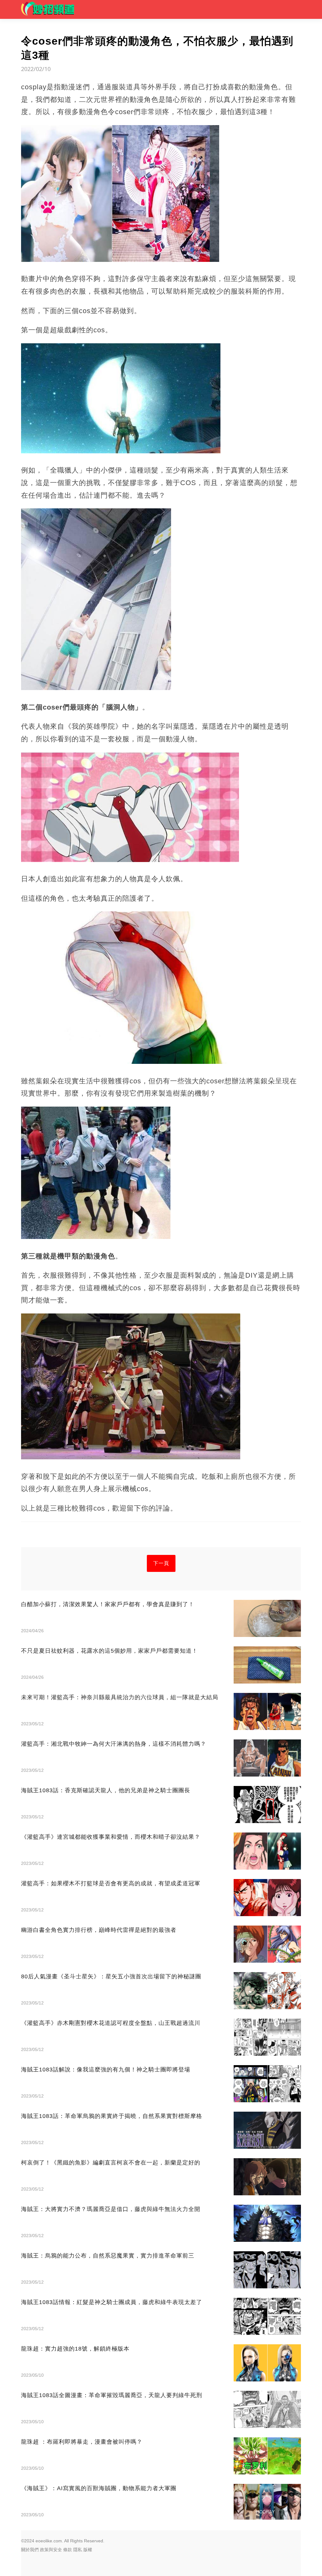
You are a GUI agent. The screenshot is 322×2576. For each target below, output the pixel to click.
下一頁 (161, 1563)
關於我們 (30, 2550)
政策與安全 (51, 2550)
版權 (88, 2550)
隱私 (78, 2550)
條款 (68, 2550)
